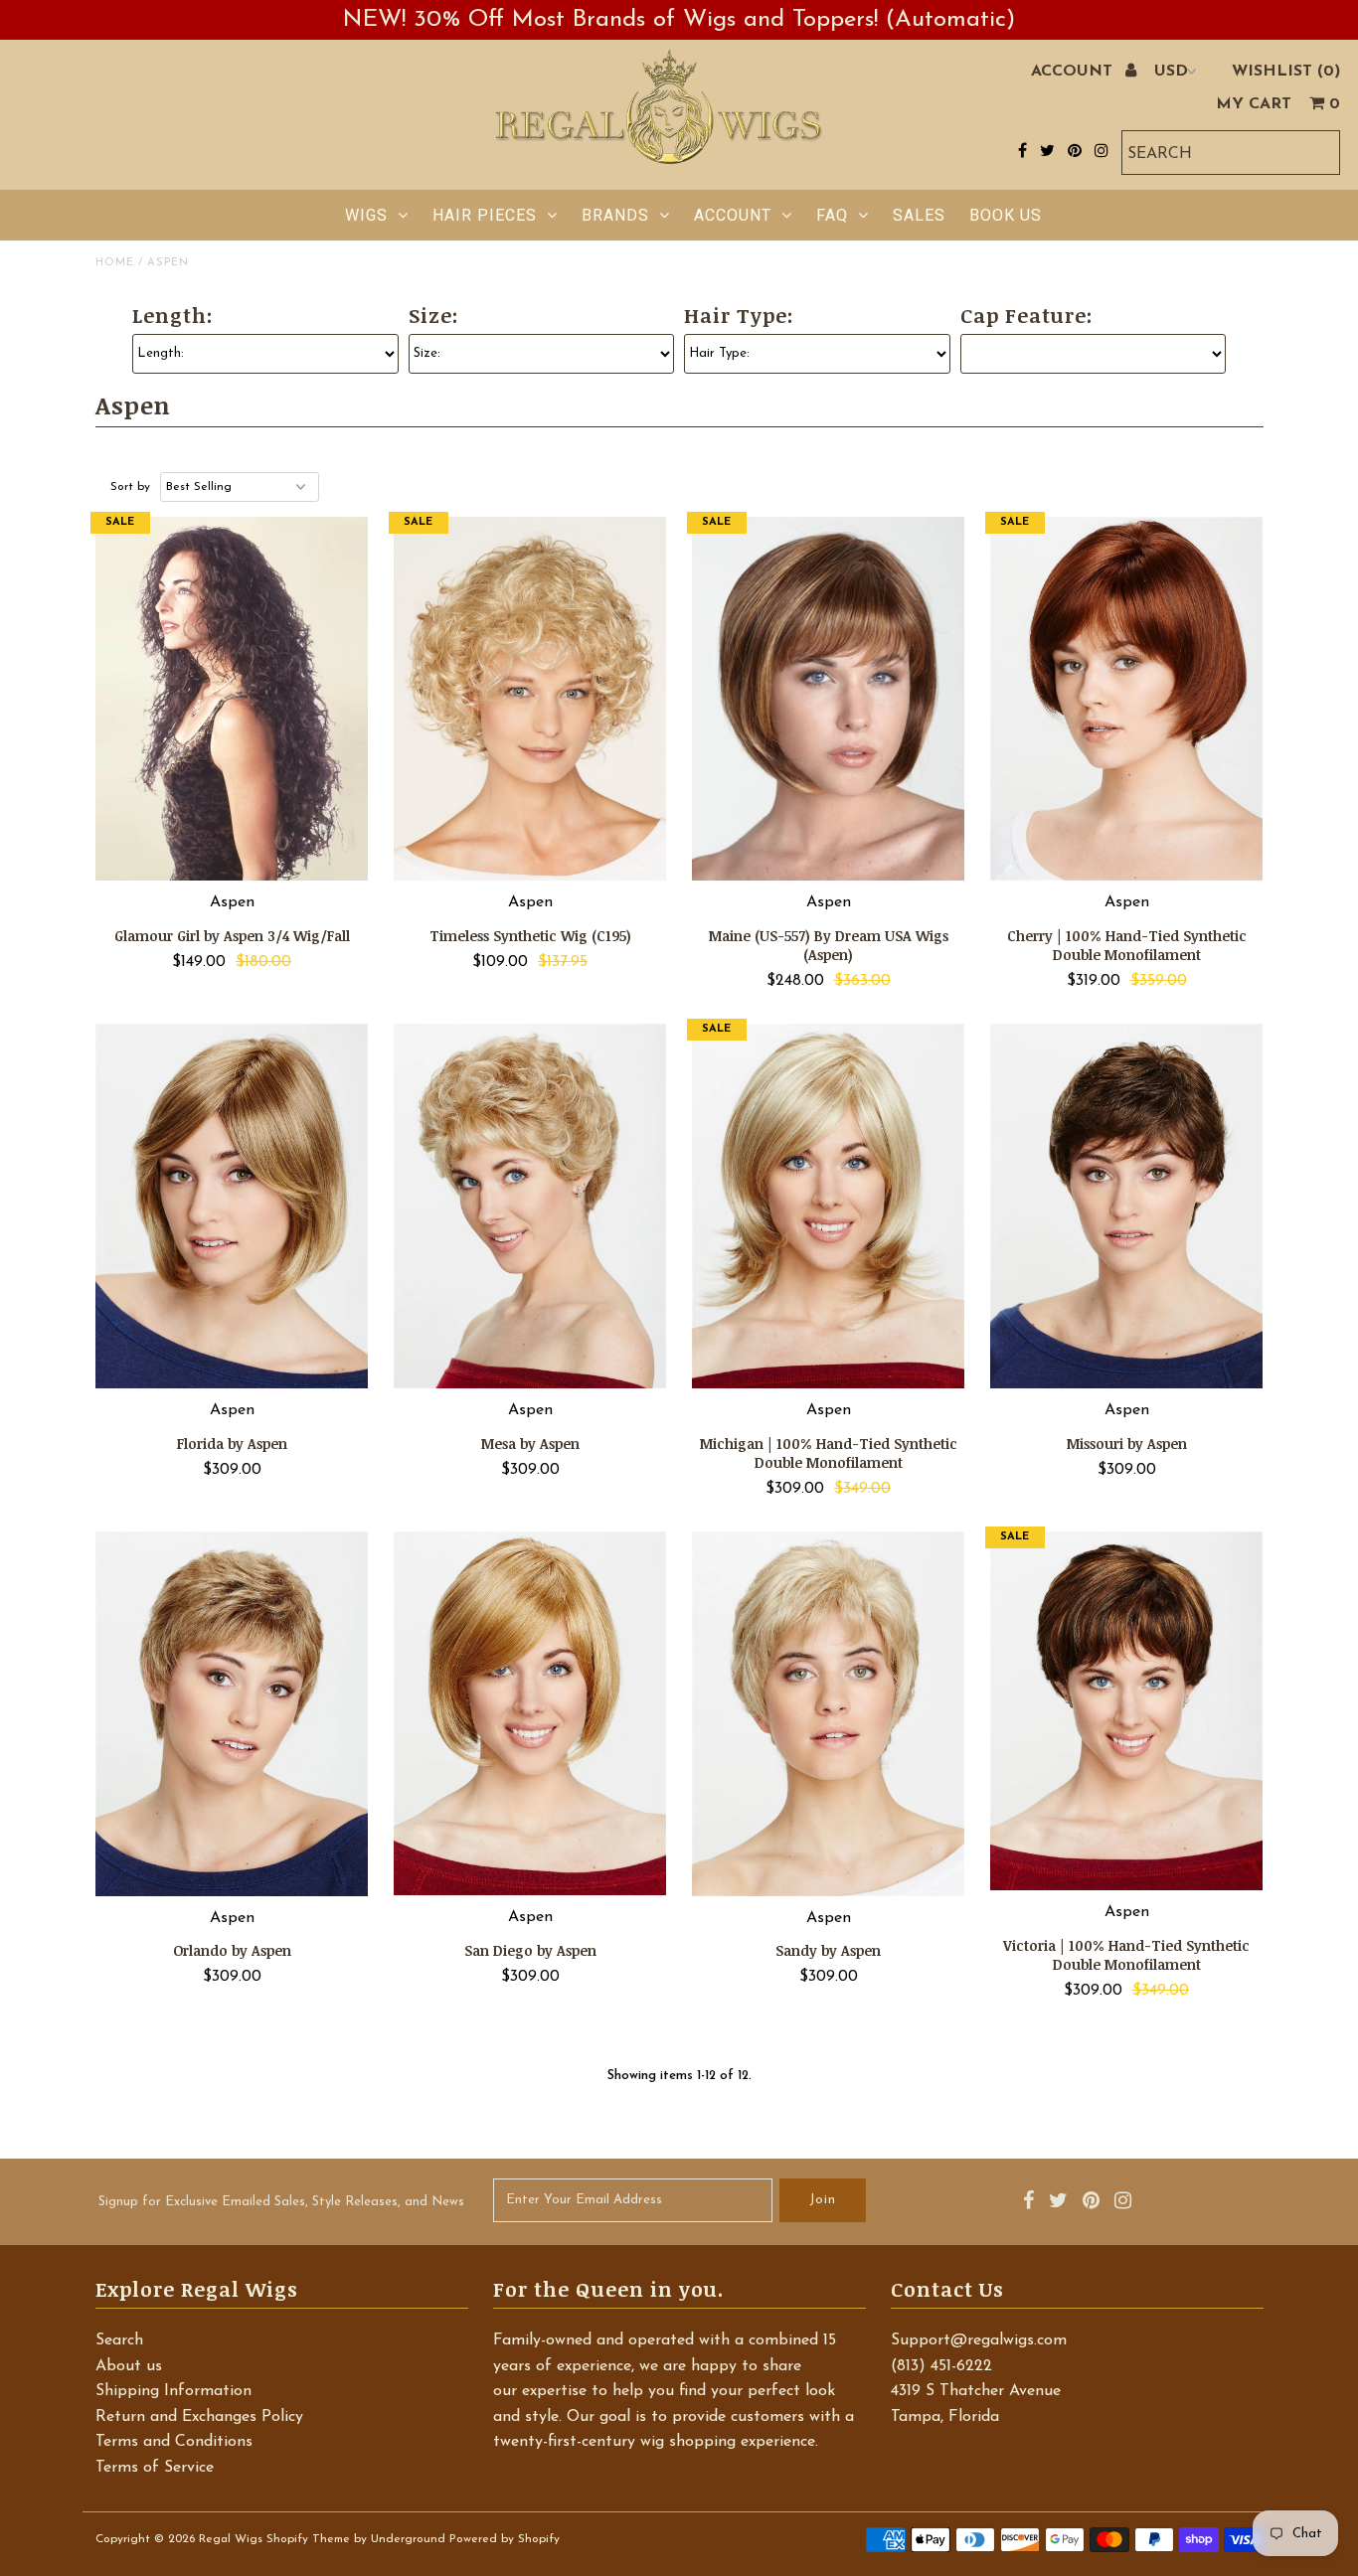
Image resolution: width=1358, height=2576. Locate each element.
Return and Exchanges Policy (199, 2417)
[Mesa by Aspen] (530, 1206)
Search (119, 2340)
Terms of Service (155, 2468)
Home (115, 263)
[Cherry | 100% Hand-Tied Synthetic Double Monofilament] (1127, 699)
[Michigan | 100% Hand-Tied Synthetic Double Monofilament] (829, 1206)
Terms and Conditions (174, 2442)
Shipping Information (173, 2391)
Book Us (1006, 215)
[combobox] (1231, 153)
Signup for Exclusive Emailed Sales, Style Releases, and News (281, 2202)
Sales (919, 215)
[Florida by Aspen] (232, 1206)
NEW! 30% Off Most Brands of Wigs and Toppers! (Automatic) (679, 20)
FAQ (832, 215)
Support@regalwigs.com (979, 2340)
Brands (615, 215)
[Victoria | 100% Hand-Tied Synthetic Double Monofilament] (1127, 1711)
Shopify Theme (308, 2539)
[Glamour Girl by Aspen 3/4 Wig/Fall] (232, 699)
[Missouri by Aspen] (1127, 1206)
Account (733, 215)
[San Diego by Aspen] (530, 1713)
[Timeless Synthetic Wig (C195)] (530, 699)
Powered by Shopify (505, 2539)
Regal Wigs (231, 2539)
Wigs (366, 215)
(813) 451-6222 (941, 2366)
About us (129, 2366)
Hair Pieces (485, 215)
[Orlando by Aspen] (232, 1714)
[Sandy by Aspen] (829, 1714)
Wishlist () (1286, 72)
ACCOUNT (1074, 72)
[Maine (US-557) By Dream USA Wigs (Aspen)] (829, 699)
